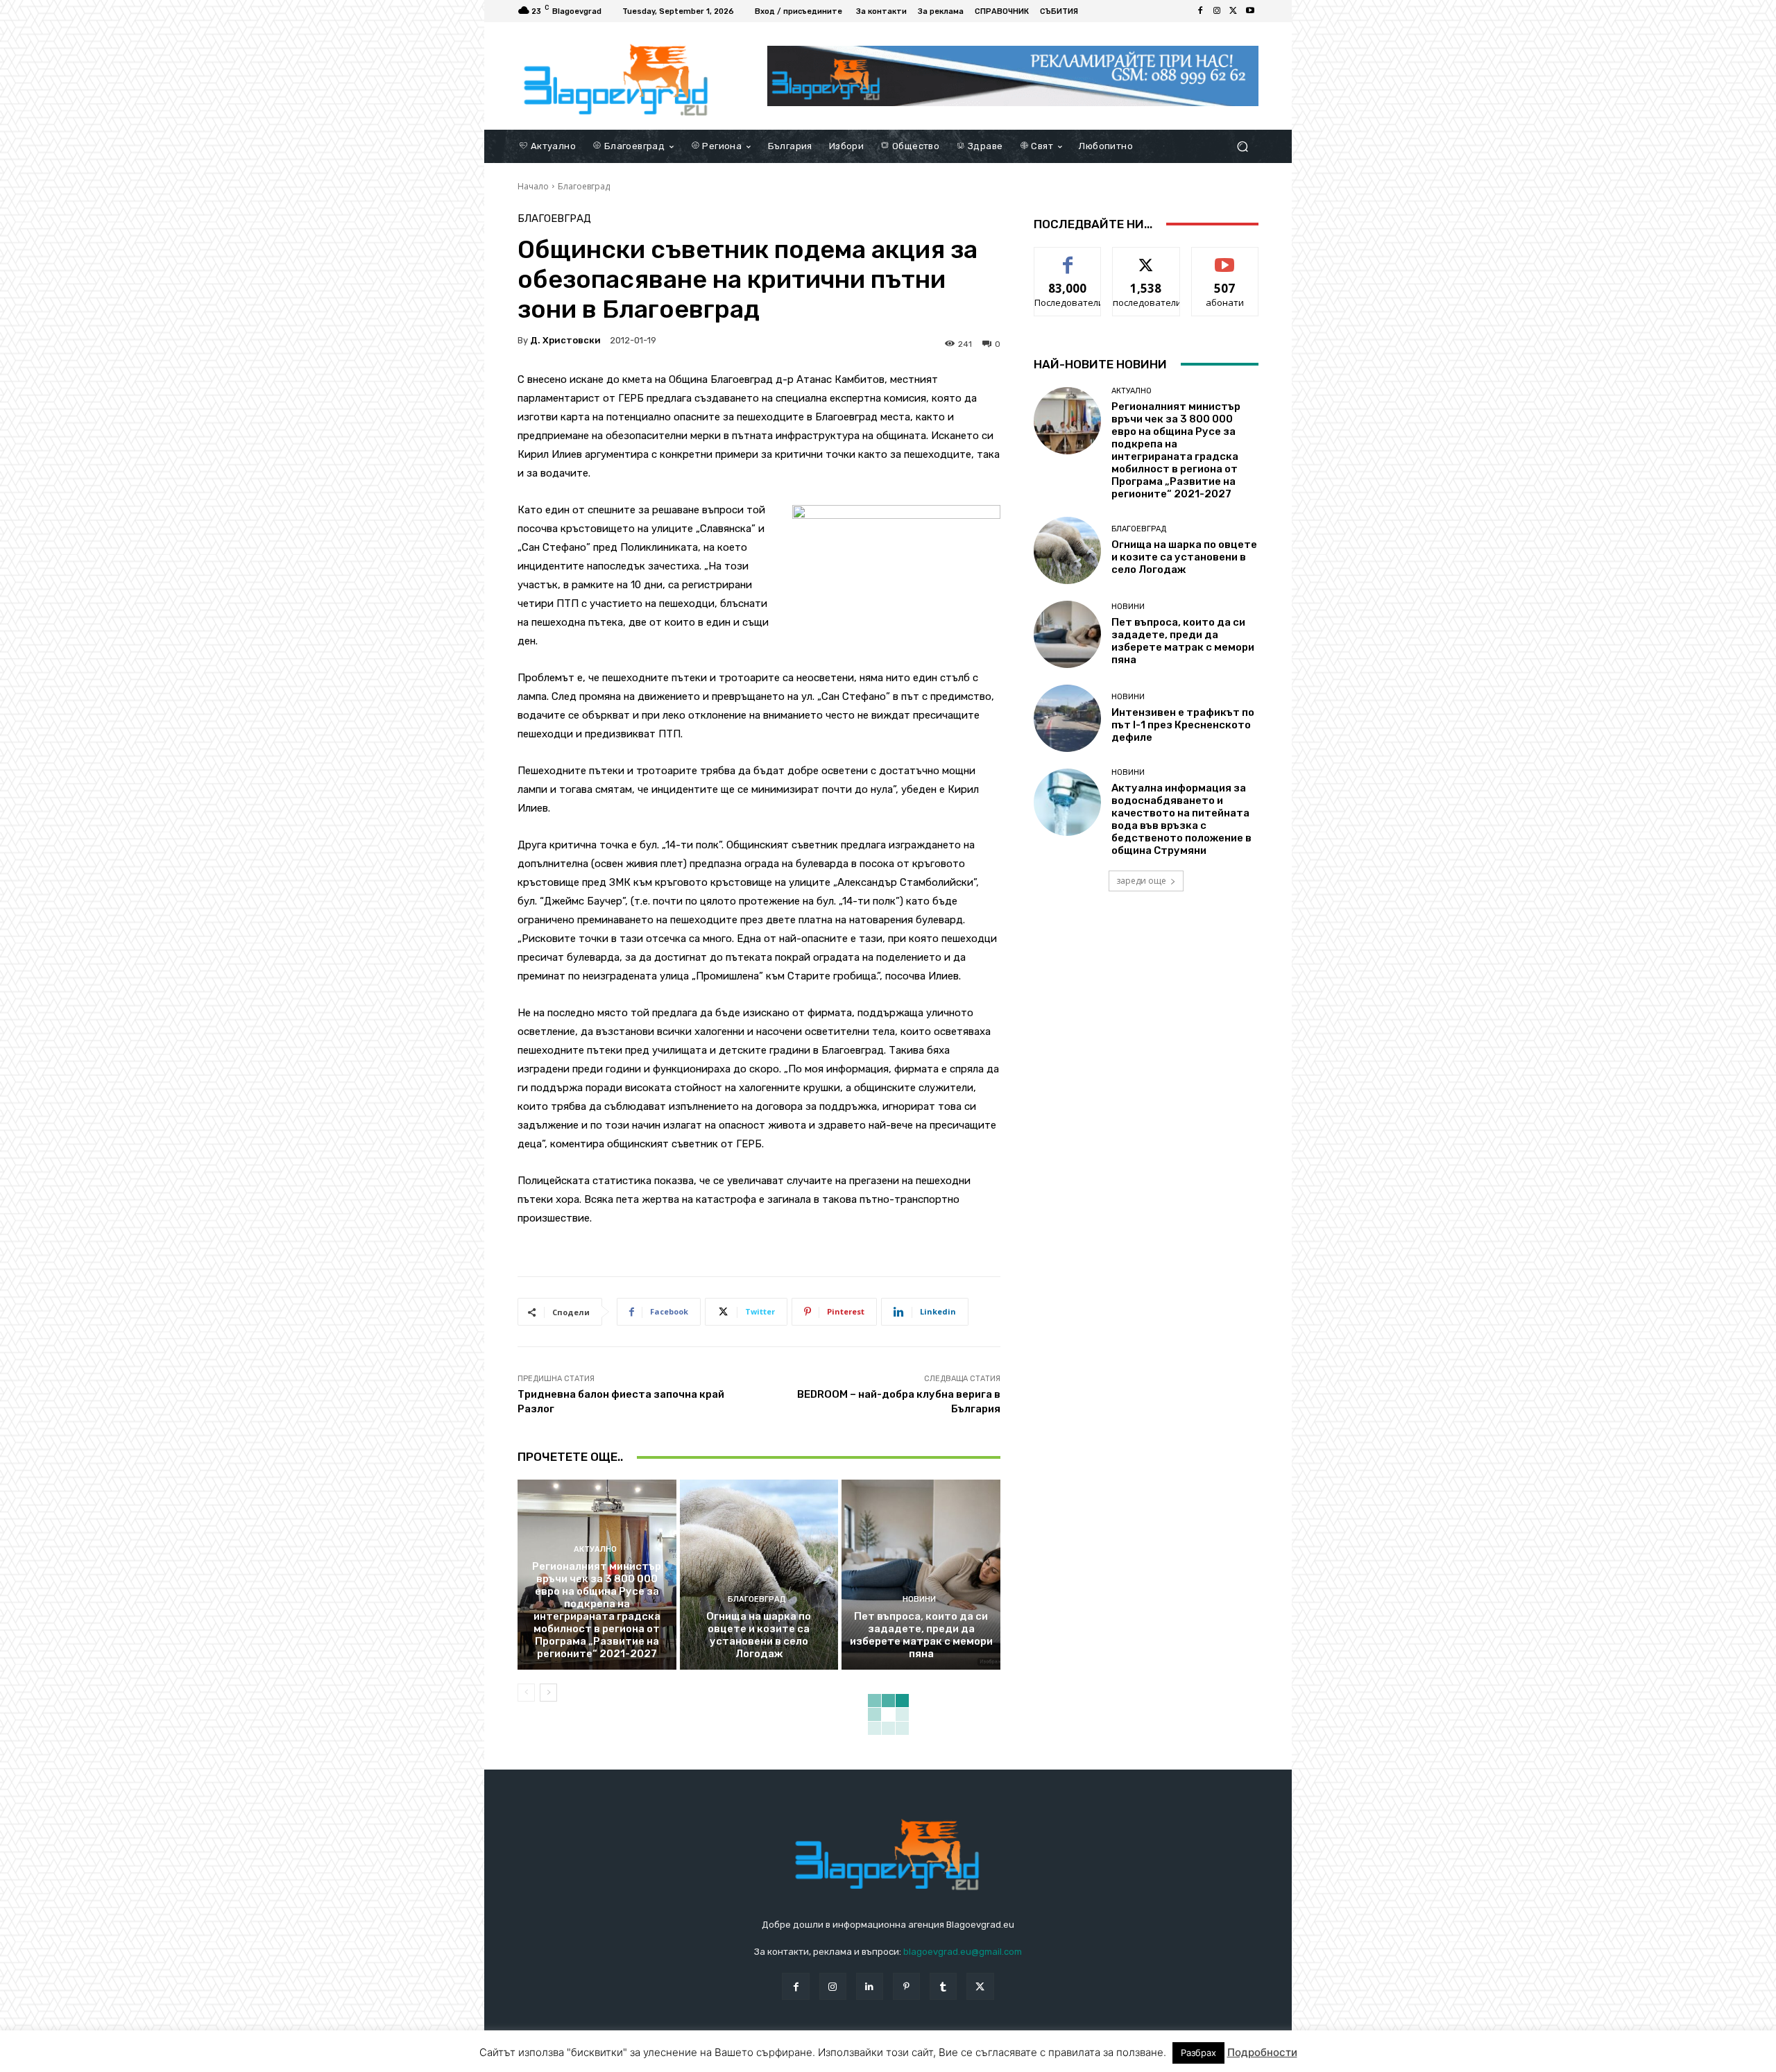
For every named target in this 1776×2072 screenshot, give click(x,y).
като (1068, 258)
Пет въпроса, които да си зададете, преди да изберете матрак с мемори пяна (921, 1635)
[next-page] (548, 1693)
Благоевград (584, 186)
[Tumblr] (943, 1986)
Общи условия (682, 2058)
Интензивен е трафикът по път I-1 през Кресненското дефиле (1183, 725)
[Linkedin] (870, 1986)
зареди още (1141, 881)
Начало (533, 186)
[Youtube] (1250, 11)
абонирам (1225, 258)
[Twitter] (1233, 11)
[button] (1242, 146)
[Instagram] (1217, 11)
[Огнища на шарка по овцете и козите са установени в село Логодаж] (759, 1575)
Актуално (595, 1549)
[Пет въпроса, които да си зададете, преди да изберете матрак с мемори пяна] (921, 1575)
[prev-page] (526, 1693)
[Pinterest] (906, 1986)
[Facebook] (1200, 11)
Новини (919, 1599)
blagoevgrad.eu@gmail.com (963, 1952)
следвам (1146, 258)
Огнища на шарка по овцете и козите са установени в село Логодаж (759, 1635)
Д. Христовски (565, 340)
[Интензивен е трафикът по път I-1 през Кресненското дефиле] (1067, 718)
